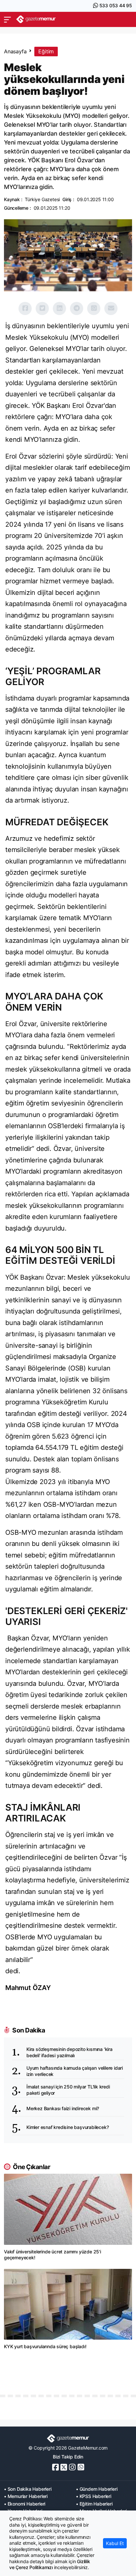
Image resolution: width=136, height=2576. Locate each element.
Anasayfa (15, 51)
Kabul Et (115, 2543)
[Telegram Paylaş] (77, 308)
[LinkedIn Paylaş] (59, 308)
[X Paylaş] (42, 308)
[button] (7, 19)
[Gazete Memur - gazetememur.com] (36, 19)
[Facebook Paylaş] (25, 308)
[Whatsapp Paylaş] (94, 308)
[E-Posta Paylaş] (111, 308)
